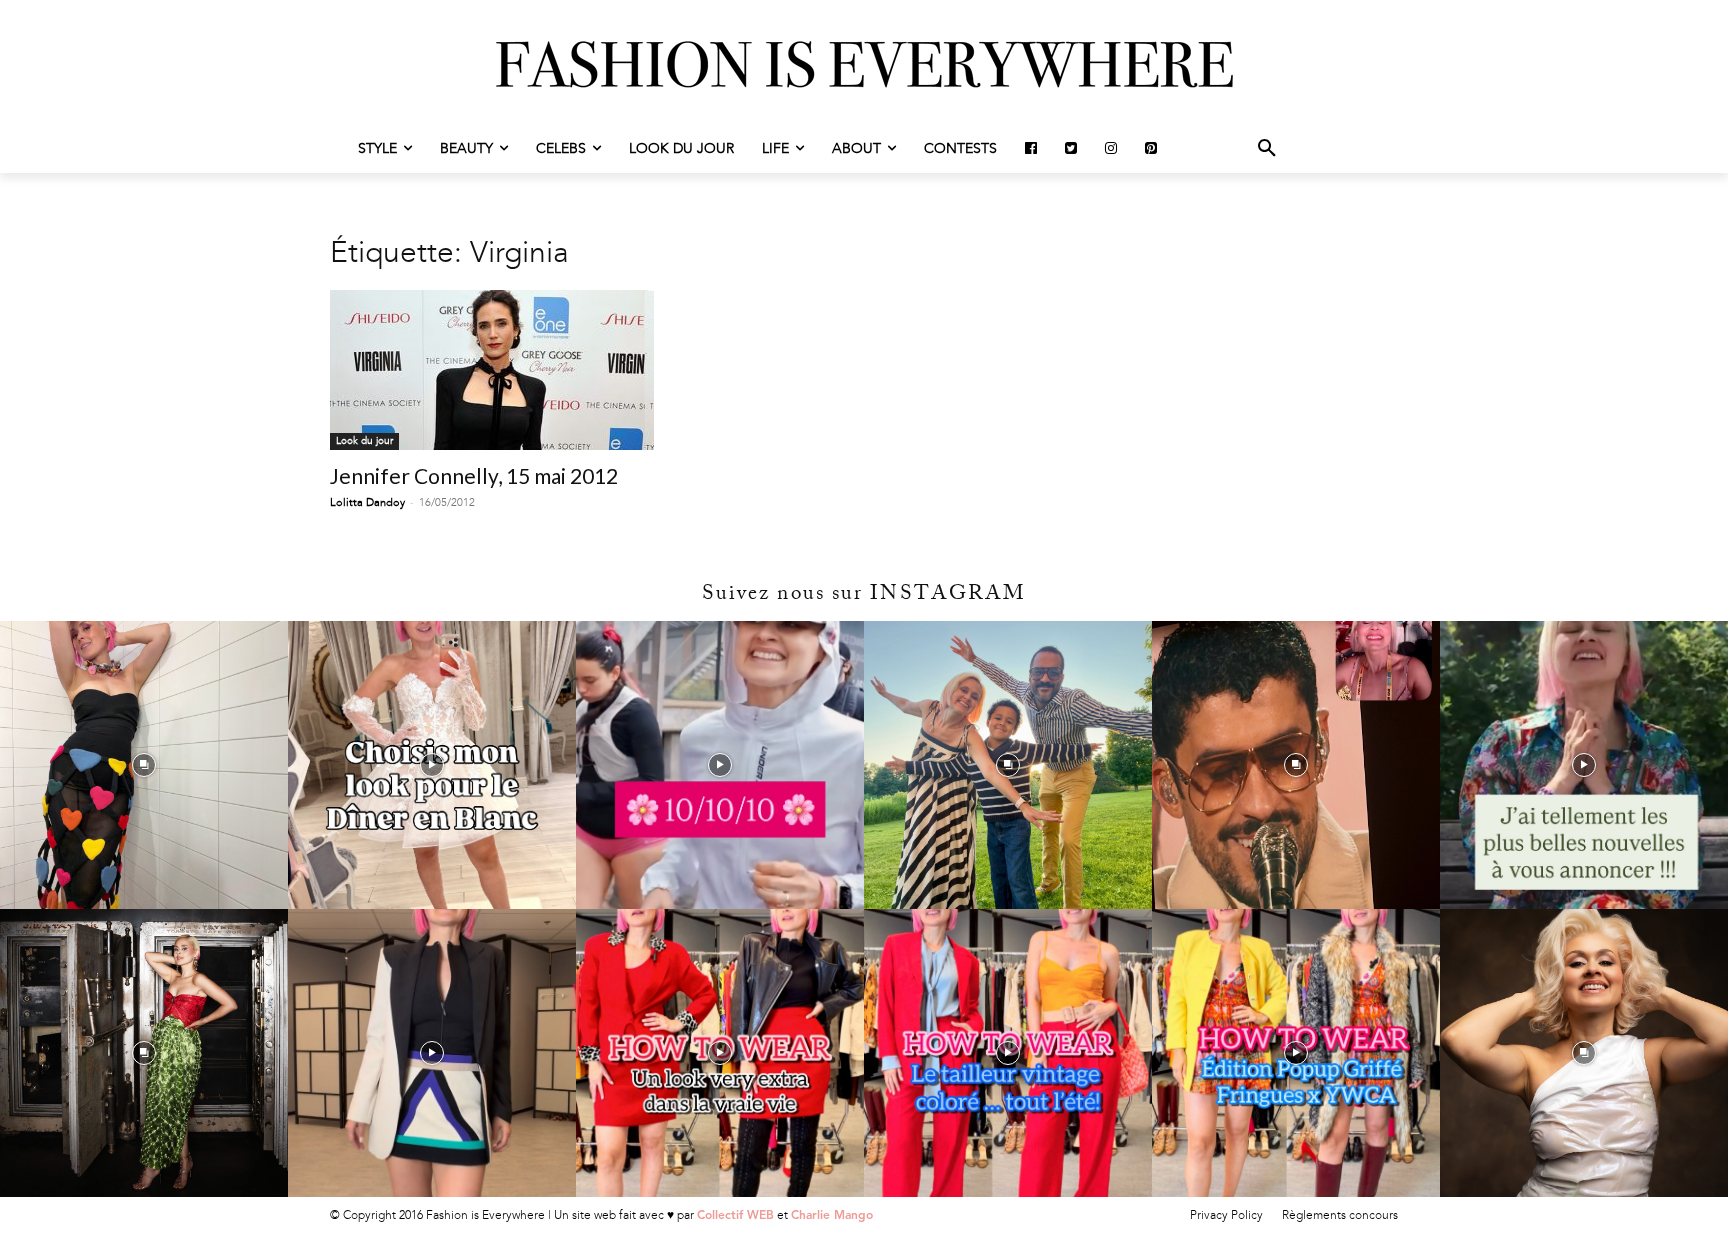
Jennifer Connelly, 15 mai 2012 (474, 475)
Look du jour (364, 441)
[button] (1267, 149)
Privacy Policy (1226, 1215)
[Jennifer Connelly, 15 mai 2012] (492, 370)
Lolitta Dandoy (367, 502)
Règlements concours (1340, 1215)
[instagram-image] (144, 765)
